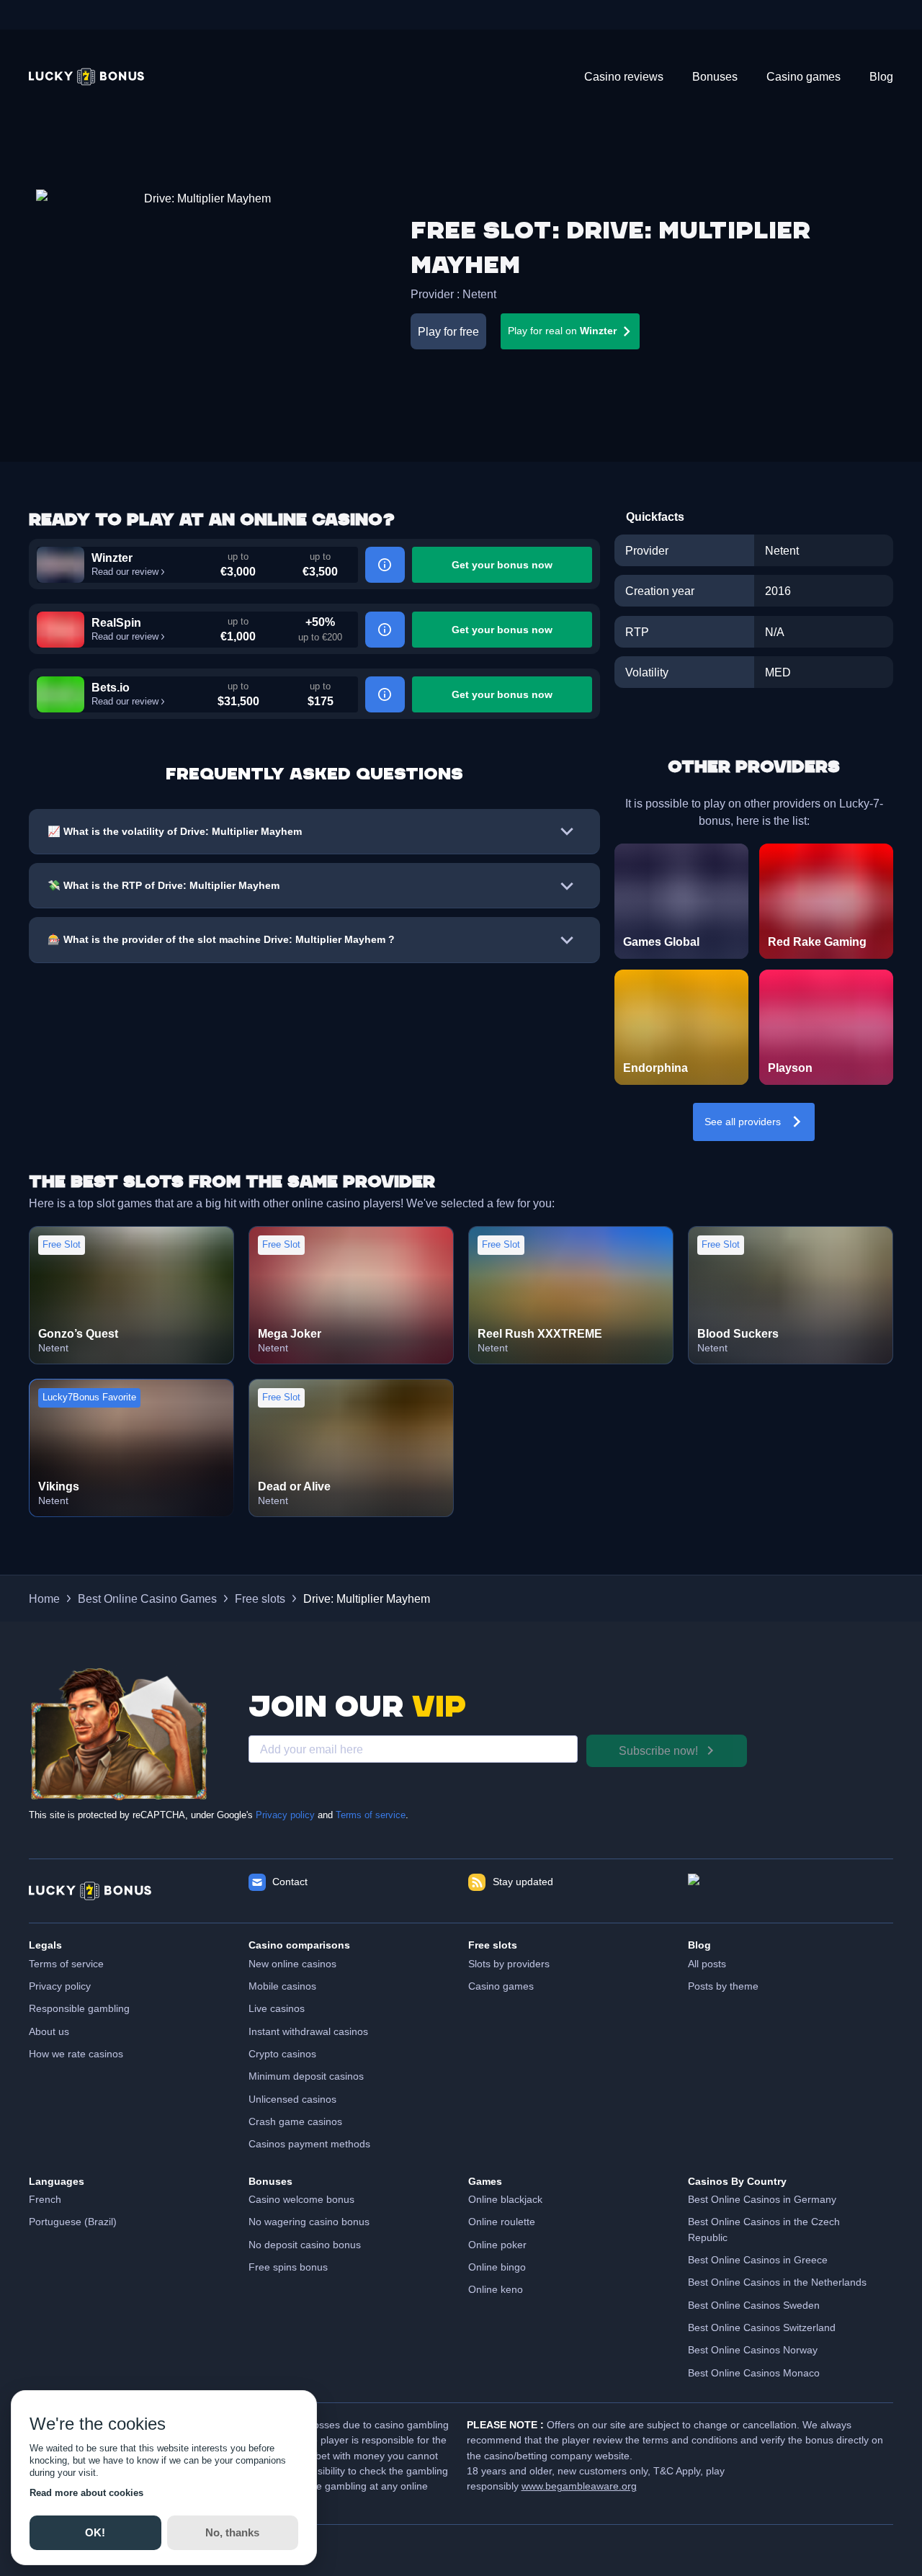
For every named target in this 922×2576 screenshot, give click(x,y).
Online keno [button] (496, 2289)
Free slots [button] (260, 1598)
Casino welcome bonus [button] (301, 2199)
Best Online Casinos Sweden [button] (754, 2305)
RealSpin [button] (116, 622)
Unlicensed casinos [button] (292, 2099)
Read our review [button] (125, 572)
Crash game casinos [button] (295, 2121)
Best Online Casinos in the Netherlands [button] (777, 2282)
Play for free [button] (448, 331)
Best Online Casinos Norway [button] (753, 2350)
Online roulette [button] (502, 2222)
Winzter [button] (112, 558)
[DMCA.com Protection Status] (791, 1891)
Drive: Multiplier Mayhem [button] (367, 1598)
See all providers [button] (743, 1122)
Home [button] (44, 1598)
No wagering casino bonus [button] (309, 2222)
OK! (95, 2532)
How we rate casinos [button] (76, 2054)
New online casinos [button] (292, 1964)
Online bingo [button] (497, 2267)
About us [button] (49, 2031)
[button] (86, 77)
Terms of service (371, 1815)
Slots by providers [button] (509, 1964)
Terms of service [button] (66, 1964)
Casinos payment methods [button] (309, 2144)
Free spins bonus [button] (288, 2267)
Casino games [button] (501, 1986)
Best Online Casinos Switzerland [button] (762, 2327)
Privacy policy (285, 1815)
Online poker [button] (497, 2245)
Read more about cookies (86, 2493)
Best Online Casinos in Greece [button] (758, 2260)
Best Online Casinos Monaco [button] (754, 2373)
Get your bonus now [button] (502, 565)
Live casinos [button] (277, 2008)
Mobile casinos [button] (282, 1986)
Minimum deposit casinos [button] (306, 2076)
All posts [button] (707, 1964)
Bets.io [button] (111, 687)
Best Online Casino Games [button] (147, 1598)
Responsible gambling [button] (79, 2008)
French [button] (45, 2199)
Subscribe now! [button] (658, 1750)
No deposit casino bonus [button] (305, 2245)
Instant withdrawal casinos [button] (308, 2031)
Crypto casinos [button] (282, 2054)
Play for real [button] (562, 331)
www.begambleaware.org (579, 2486)
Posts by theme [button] (723, 1986)
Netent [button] (479, 294)
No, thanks (232, 2532)
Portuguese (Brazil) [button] (73, 2222)
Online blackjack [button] (505, 2199)
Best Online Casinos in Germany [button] (762, 2199)
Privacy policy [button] (60, 1986)
